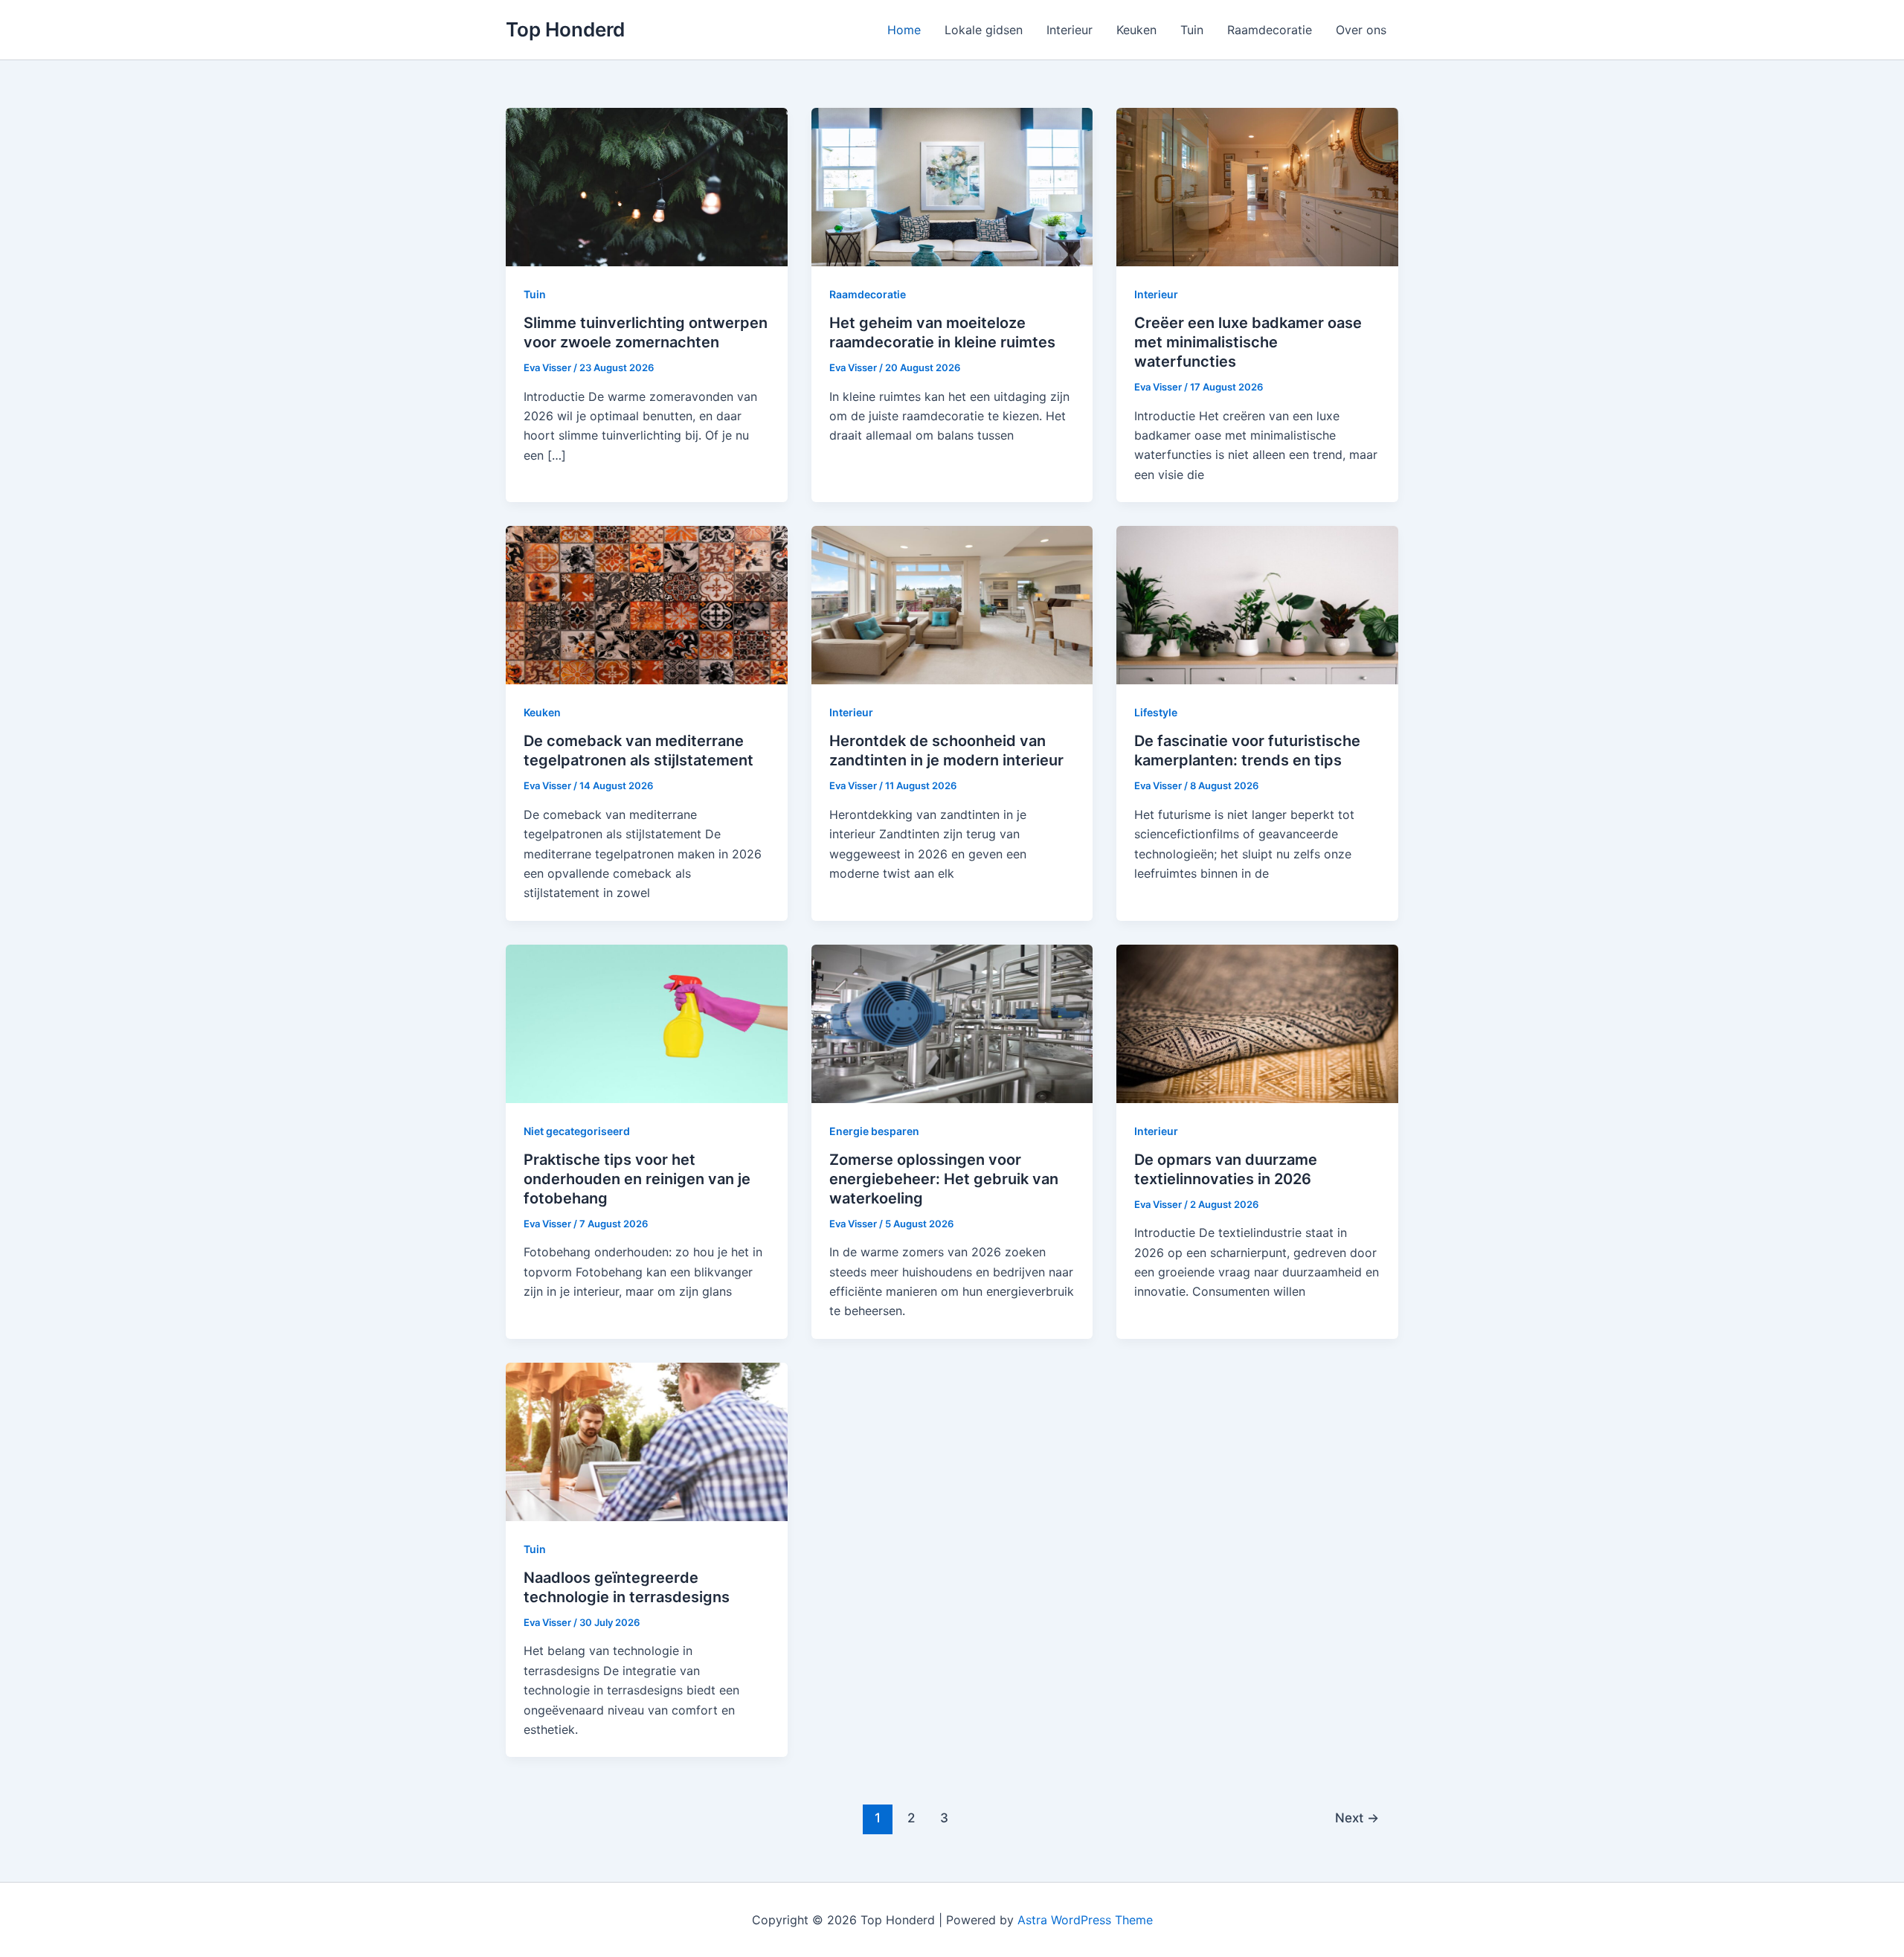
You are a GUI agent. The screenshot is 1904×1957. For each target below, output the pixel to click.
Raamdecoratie (1270, 30)
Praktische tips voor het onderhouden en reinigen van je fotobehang (637, 1179)
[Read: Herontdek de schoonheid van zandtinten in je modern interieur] (952, 604)
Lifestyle (1156, 712)
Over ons (1361, 30)
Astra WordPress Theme (1085, 1920)
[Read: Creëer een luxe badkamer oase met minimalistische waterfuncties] (1257, 186)
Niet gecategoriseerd (577, 1131)
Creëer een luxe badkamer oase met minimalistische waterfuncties (1248, 342)
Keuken (1136, 30)
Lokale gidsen (984, 30)
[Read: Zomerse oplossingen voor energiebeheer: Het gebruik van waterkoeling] (952, 1023)
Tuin (1192, 30)
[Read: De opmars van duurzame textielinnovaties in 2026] (1257, 1023)
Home (904, 30)
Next (1357, 1818)
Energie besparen (874, 1131)
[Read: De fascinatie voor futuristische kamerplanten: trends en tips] (1257, 604)
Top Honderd (565, 29)
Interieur (1070, 30)
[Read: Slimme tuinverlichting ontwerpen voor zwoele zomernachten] (647, 186)
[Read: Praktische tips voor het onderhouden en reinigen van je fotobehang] (647, 1023)
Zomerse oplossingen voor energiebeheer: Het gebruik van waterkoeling (944, 1179)
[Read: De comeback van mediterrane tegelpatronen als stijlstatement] (647, 604)
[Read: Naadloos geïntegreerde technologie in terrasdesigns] (647, 1441)
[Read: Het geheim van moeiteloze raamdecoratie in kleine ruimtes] (952, 186)
